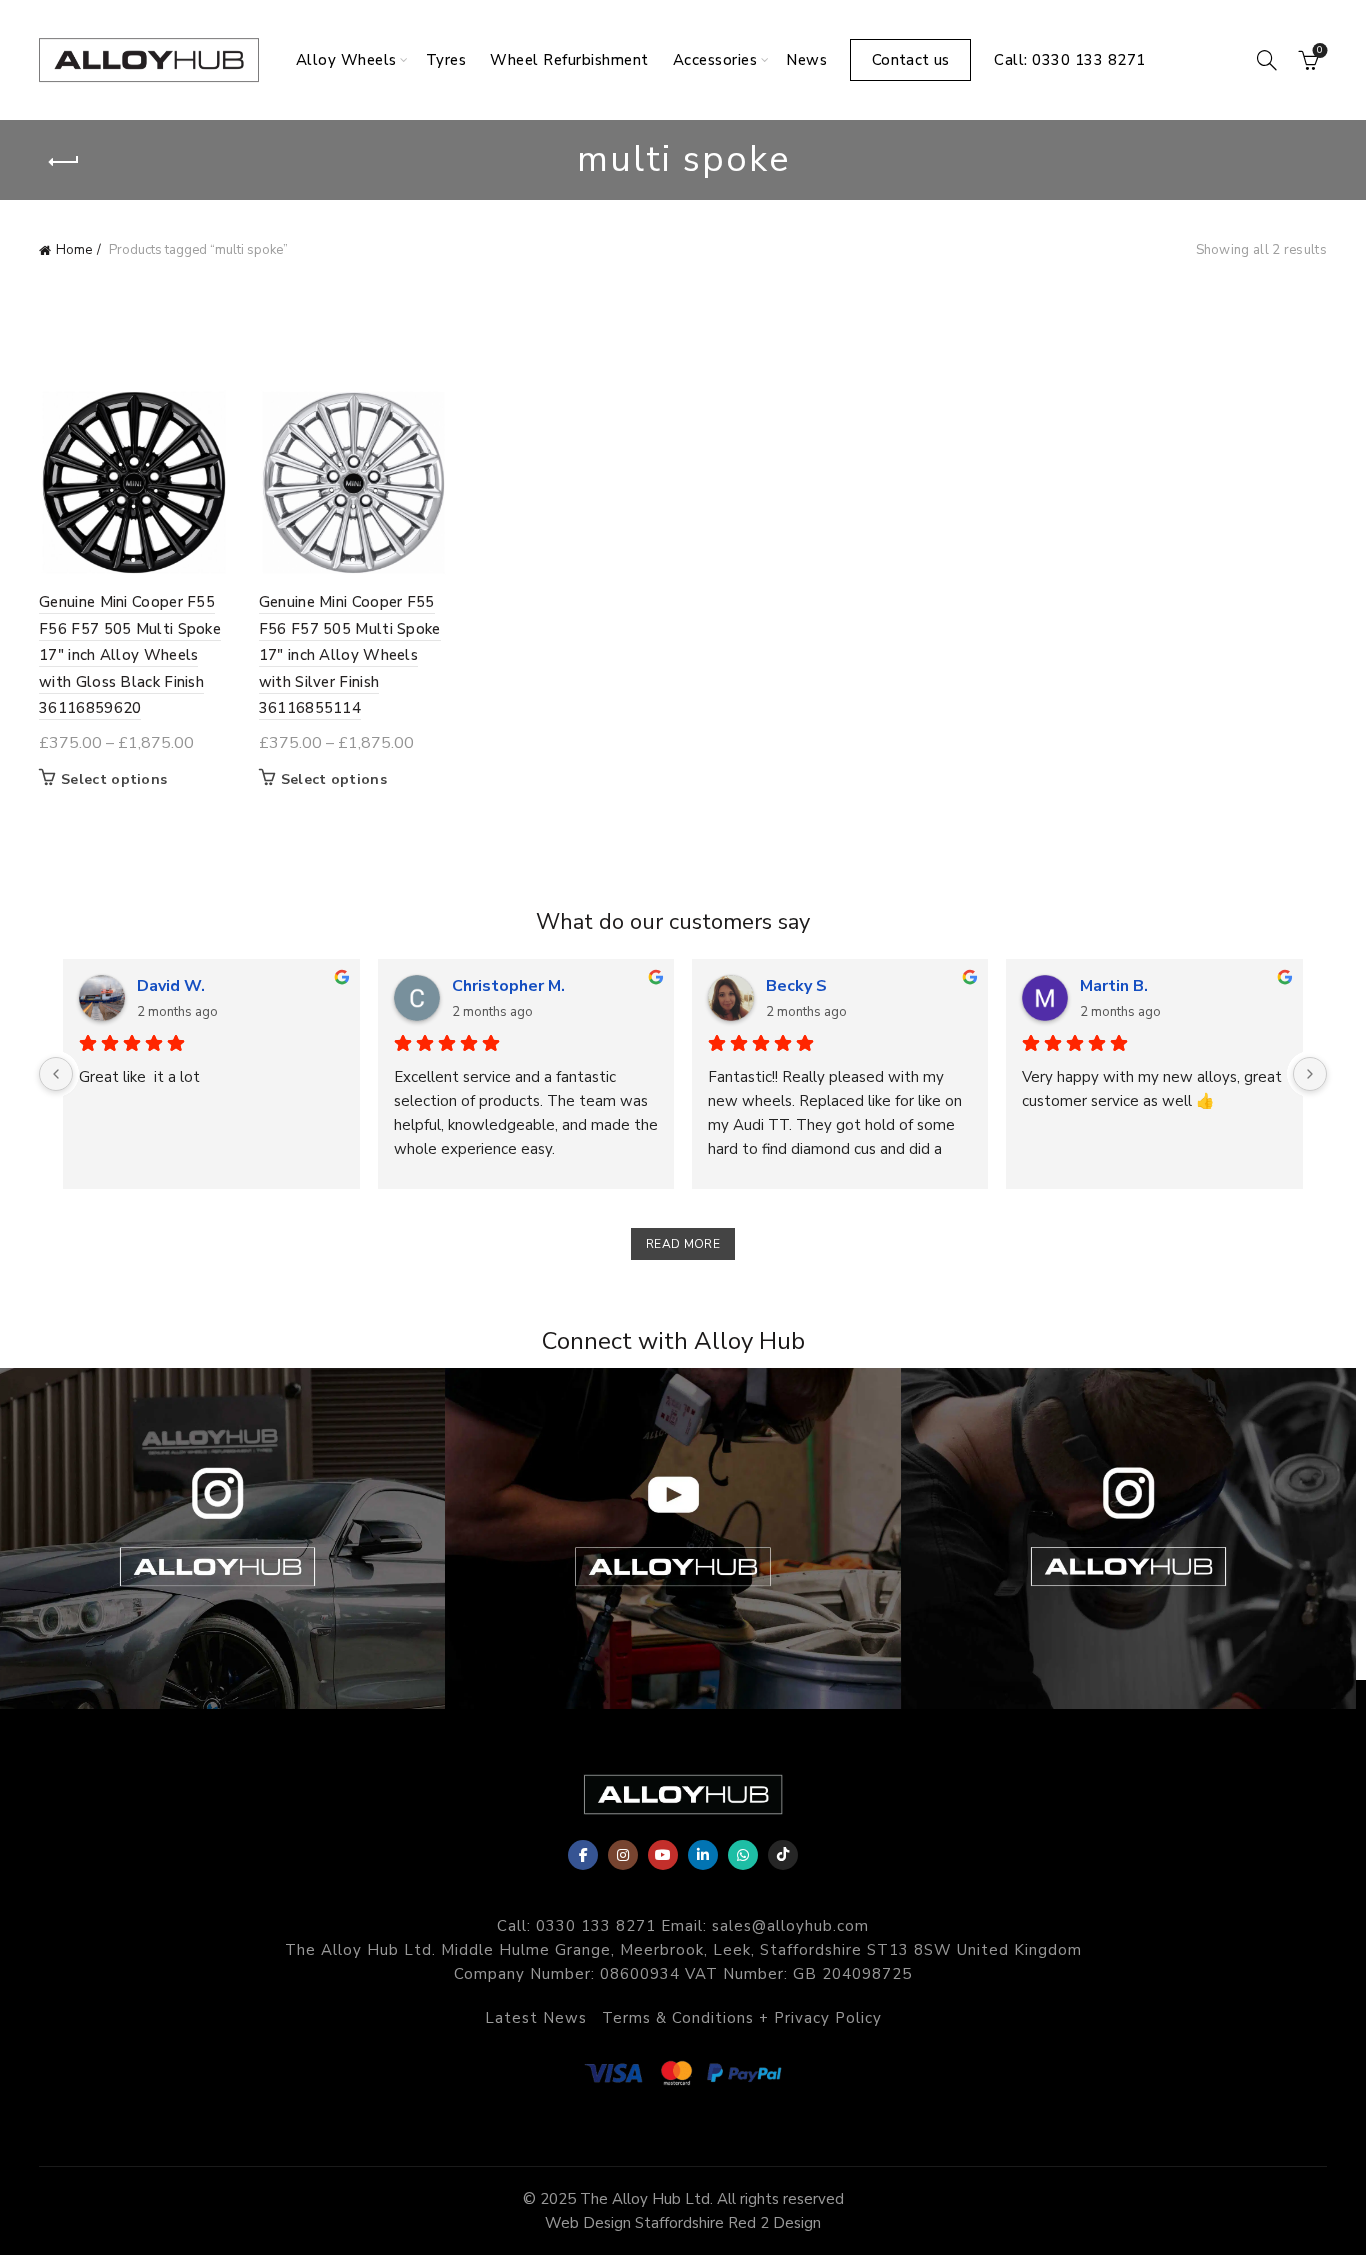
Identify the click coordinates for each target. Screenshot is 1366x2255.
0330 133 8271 (596, 1926)
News (806, 60)
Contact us (910, 60)
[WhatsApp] (743, 1855)
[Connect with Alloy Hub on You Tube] (672, 1538)
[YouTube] (663, 1855)
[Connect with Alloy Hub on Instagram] (1128, 1538)
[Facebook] (583, 1855)
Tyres (446, 60)
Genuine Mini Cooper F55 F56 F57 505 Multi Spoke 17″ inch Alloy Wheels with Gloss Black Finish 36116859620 (130, 655)
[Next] (1310, 1074)
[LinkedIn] (703, 1855)
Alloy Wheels (346, 60)
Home (74, 250)
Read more (683, 1244)
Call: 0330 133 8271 (1070, 60)
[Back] (64, 162)
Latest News (536, 2018)
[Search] (1267, 60)
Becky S (796, 986)
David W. (171, 986)
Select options (114, 780)
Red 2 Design (774, 2223)
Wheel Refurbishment (569, 60)
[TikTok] (783, 1855)
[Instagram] (623, 1855)
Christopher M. (508, 986)
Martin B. (1114, 986)
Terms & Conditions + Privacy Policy (742, 2018)
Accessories (715, 60)
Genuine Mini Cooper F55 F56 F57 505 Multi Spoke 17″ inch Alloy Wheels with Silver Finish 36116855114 (350, 655)
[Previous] (56, 1074)
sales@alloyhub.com (790, 1926)
